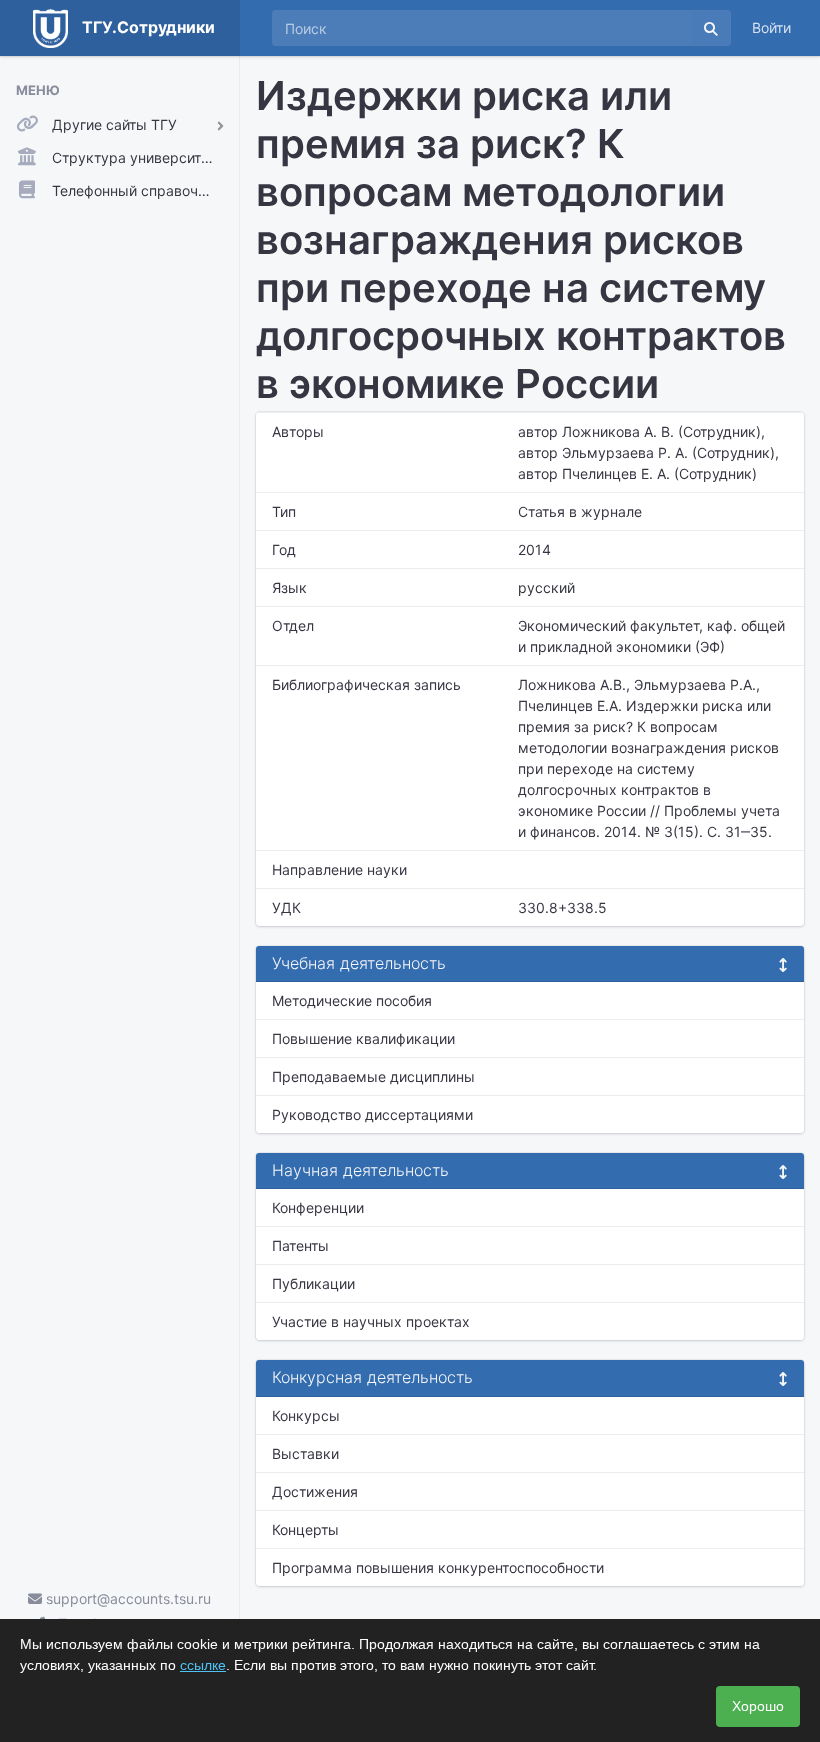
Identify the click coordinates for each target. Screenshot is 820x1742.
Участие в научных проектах (371, 1321)
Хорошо (758, 1706)
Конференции (318, 1207)
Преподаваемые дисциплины (373, 1076)
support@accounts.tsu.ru (126, 1598)
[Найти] (711, 28)
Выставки (305, 1453)
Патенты (300, 1245)
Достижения (315, 1491)
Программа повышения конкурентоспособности (438, 1567)
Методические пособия (352, 1000)
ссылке (203, 1665)
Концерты (305, 1529)
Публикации (313, 1283)
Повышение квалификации (363, 1038)
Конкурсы (306, 1415)
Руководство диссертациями (372, 1114)
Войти (771, 27)
